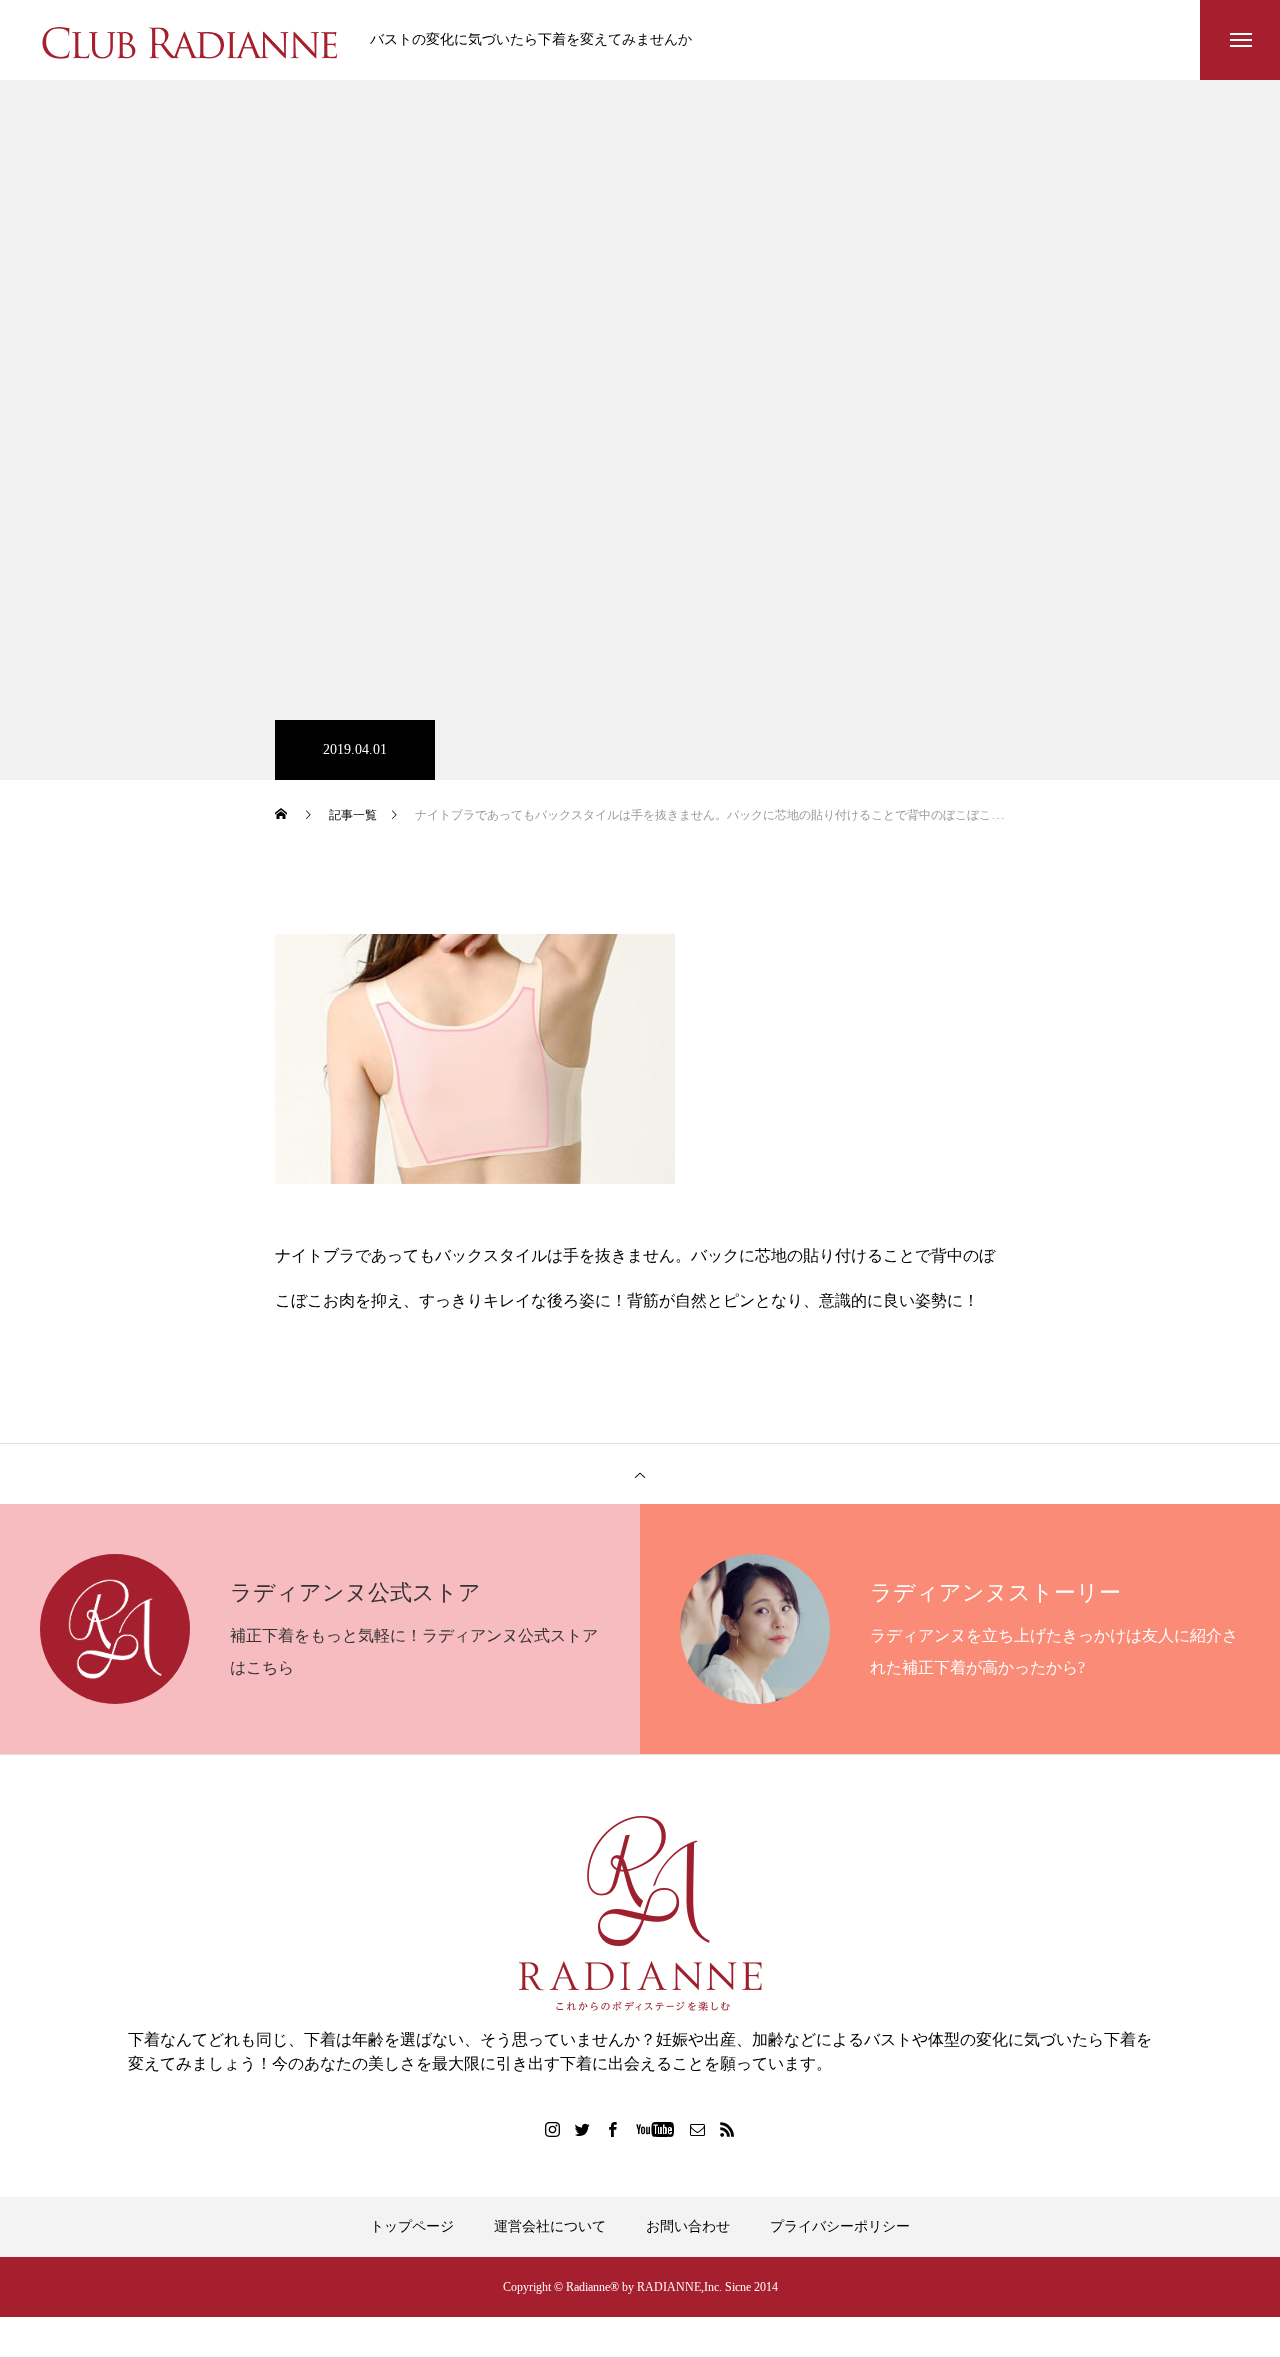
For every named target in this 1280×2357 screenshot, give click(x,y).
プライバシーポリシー (840, 2226)
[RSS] (728, 2129)
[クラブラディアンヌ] (190, 40)
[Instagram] (553, 2129)
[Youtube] (655, 2129)
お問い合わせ (688, 2226)
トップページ (412, 2226)
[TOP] (640, 1474)
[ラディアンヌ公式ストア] (640, 1913)
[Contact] (698, 2129)
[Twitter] (583, 2129)
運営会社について (550, 2226)
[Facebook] (613, 2129)
